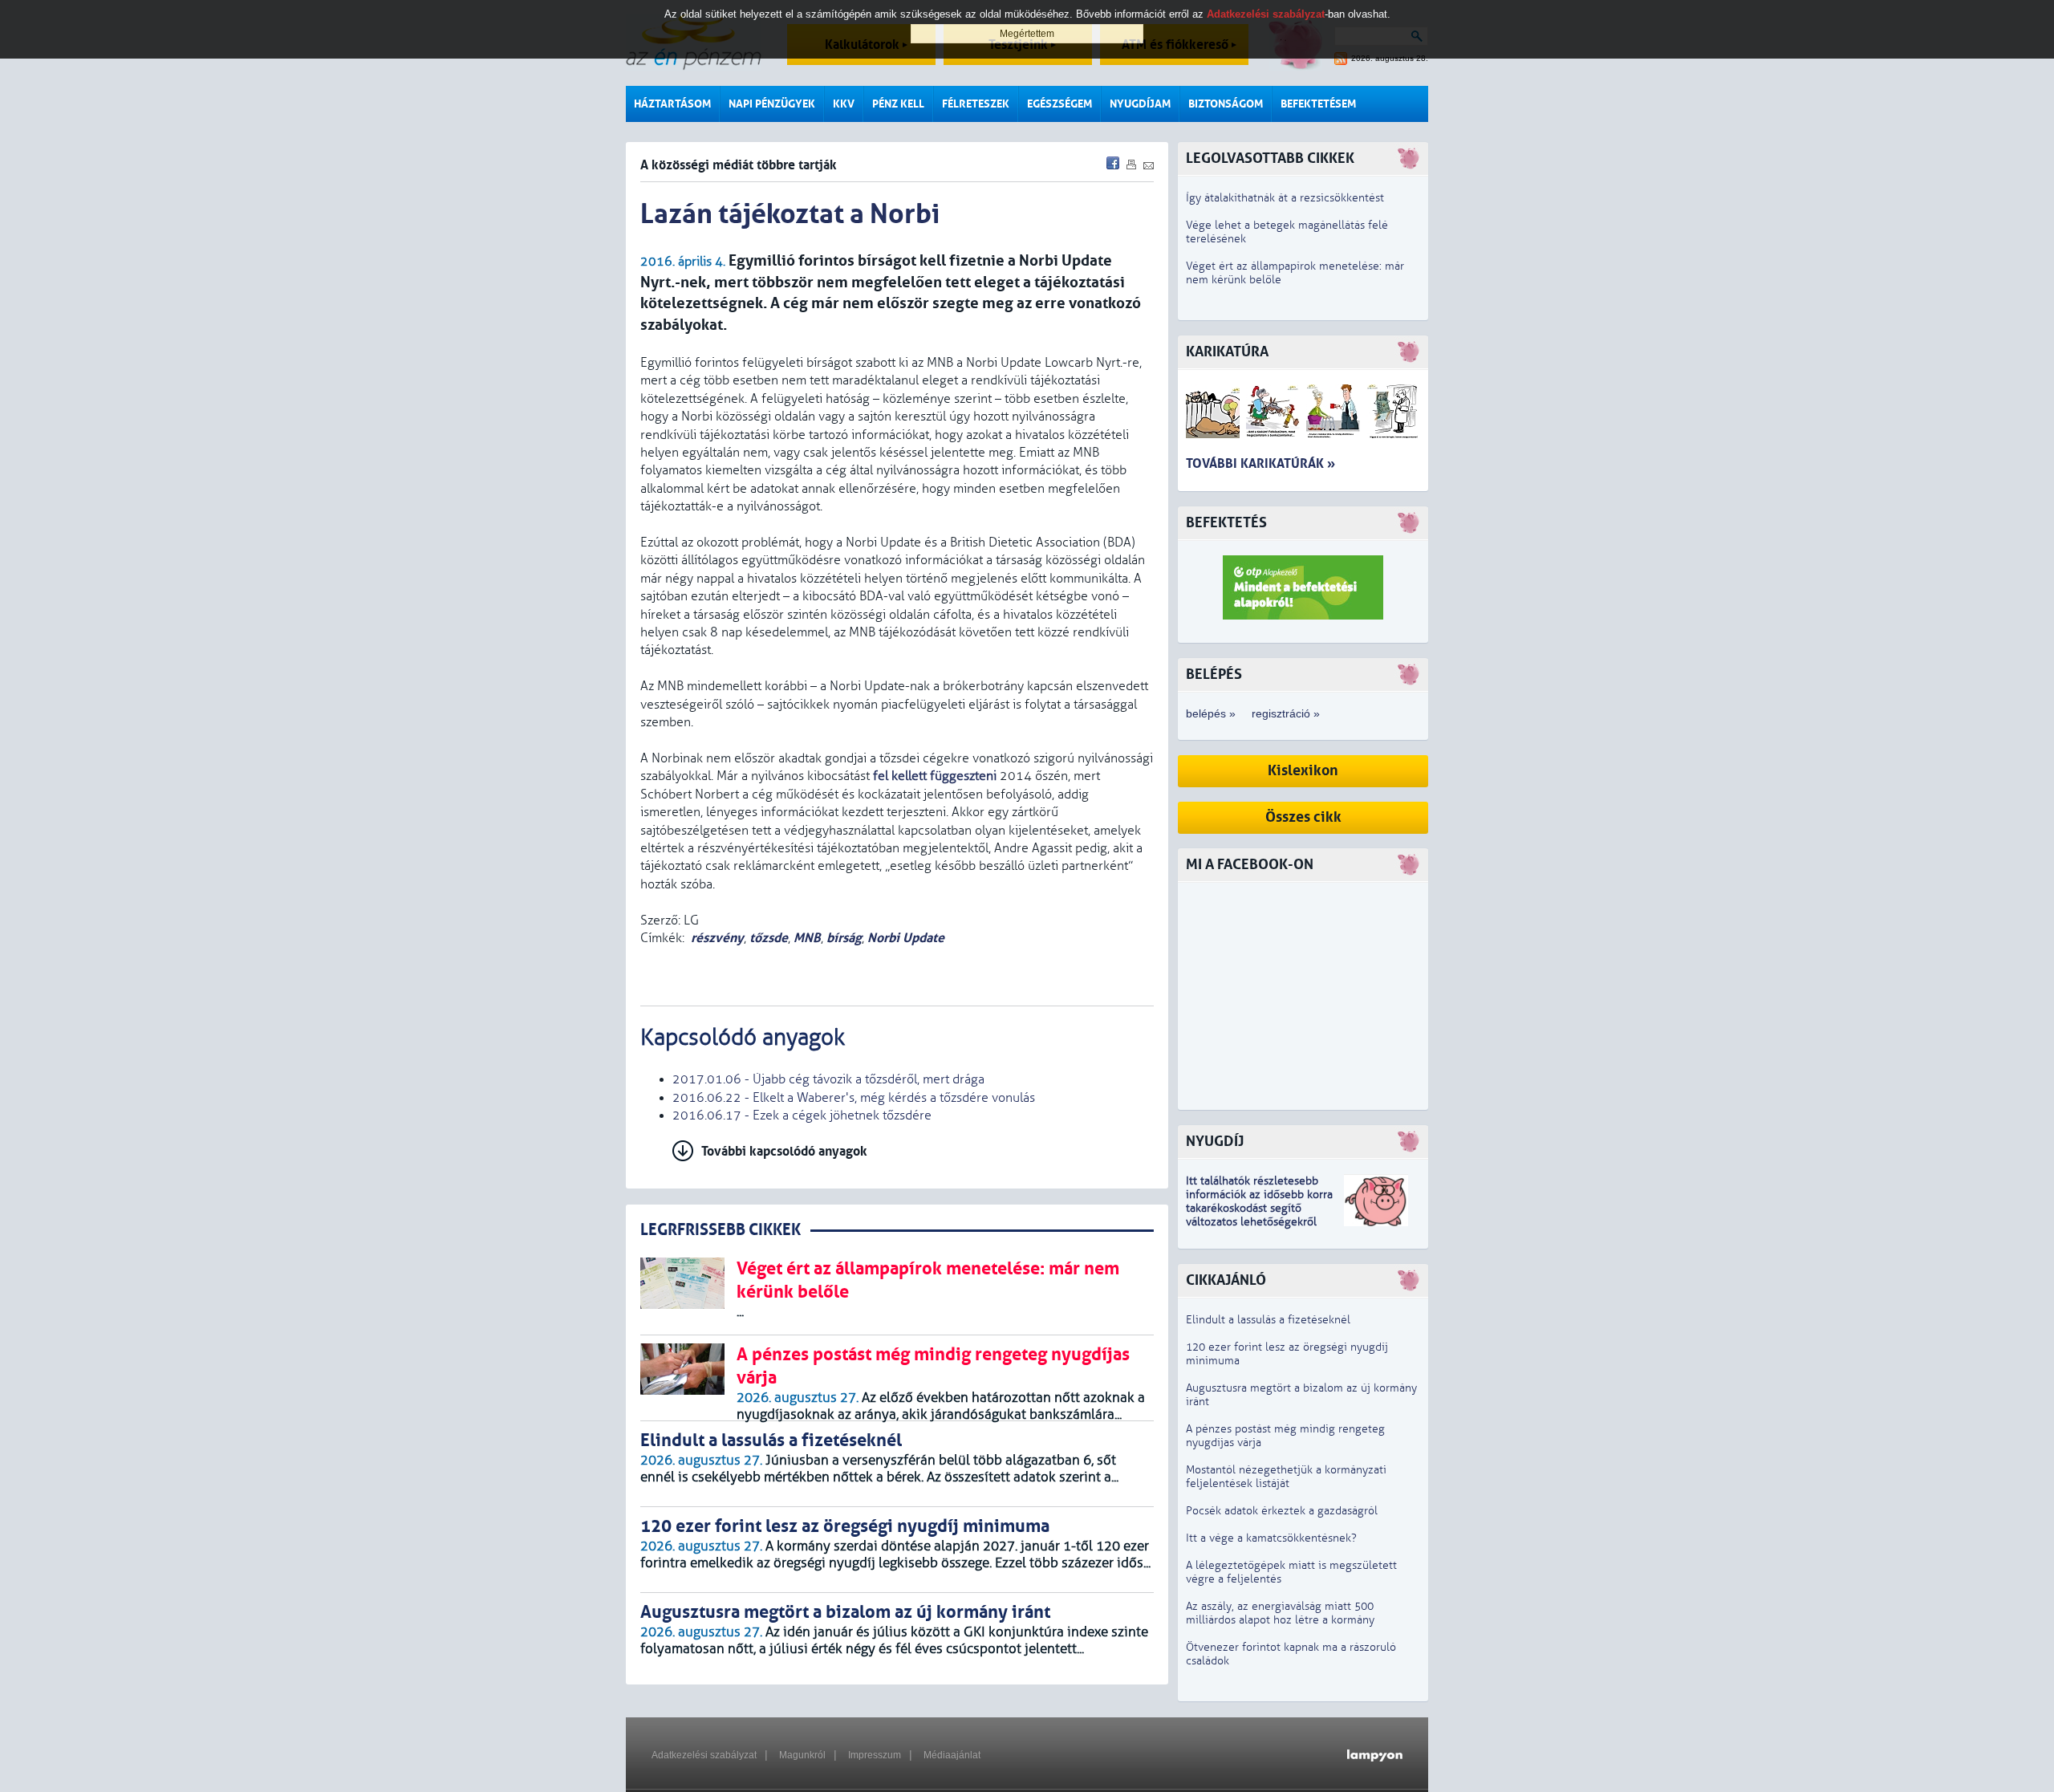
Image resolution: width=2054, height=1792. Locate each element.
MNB (807, 938)
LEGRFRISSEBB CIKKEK (721, 1230)
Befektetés (1226, 523)
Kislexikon (1303, 771)
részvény (717, 938)
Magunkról (802, 1755)
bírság (844, 938)
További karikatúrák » (1260, 463)
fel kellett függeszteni (935, 776)
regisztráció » (1286, 713)
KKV (844, 104)
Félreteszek (976, 104)
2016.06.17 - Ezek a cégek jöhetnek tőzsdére (802, 1115)
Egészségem (1059, 104)
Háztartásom (672, 104)
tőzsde (769, 938)
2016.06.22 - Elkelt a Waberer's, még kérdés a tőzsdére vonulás (854, 1098)
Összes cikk (1303, 817)
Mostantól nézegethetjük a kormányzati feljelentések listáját (1286, 1477)
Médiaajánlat (952, 1755)
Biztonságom (1226, 104)
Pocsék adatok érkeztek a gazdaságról (1282, 1511)
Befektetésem (1318, 104)
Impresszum (875, 1755)
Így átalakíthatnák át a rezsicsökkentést (1285, 198)
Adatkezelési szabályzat (704, 1755)
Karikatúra (1227, 352)
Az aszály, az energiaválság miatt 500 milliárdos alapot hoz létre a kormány (1280, 1613)
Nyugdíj (1215, 1142)
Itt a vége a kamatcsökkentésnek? (1271, 1538)
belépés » (1211, 713)
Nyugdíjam (1140, 104)
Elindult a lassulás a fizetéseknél (1268, 1320)
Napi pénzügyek (772, 104)
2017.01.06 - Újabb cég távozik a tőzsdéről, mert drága (828, 1079)
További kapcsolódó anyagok (784, 1151)
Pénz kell (898, 104)
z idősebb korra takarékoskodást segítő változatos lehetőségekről (1259, 1208)
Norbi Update (906, 938)
